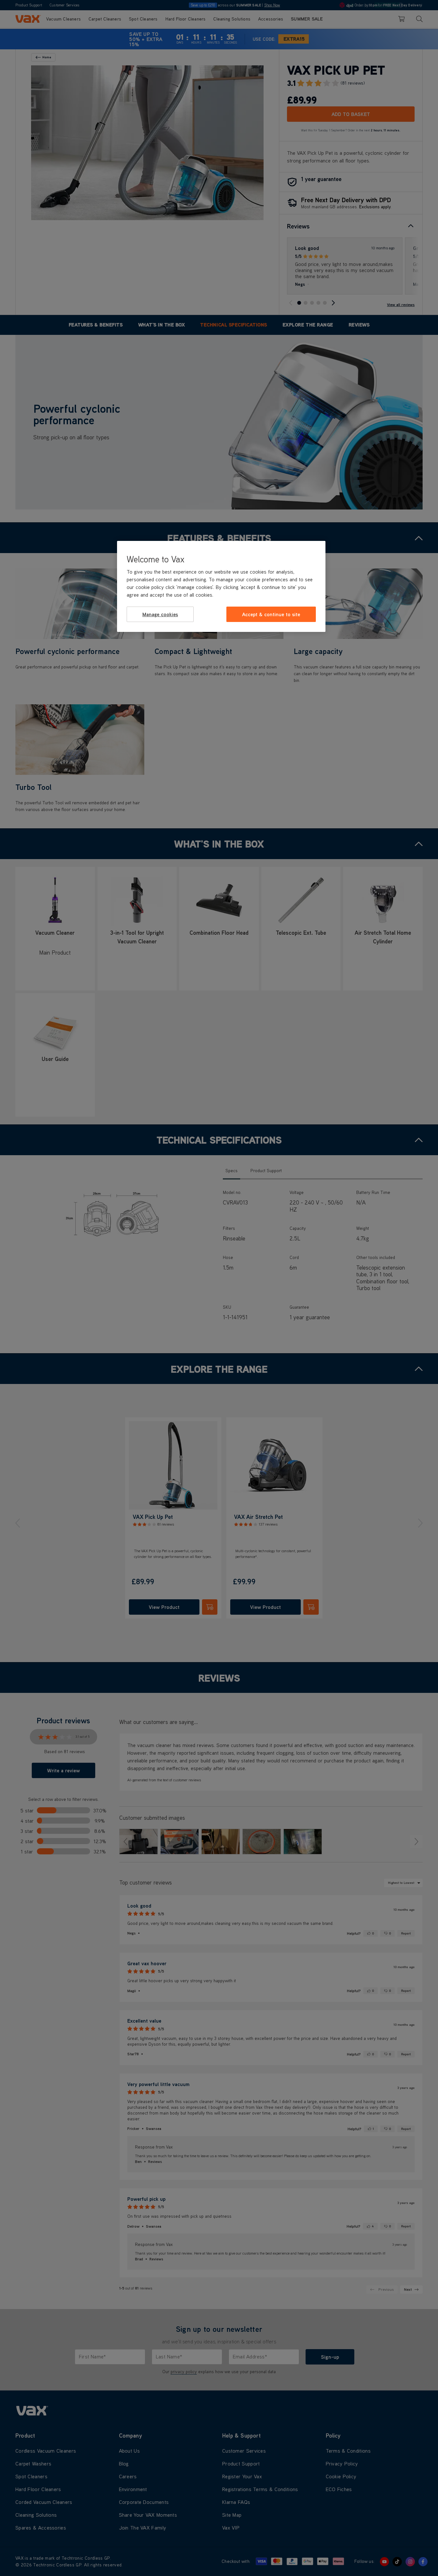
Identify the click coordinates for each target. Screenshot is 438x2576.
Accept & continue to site (271, 614)
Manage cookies (160, 614)
